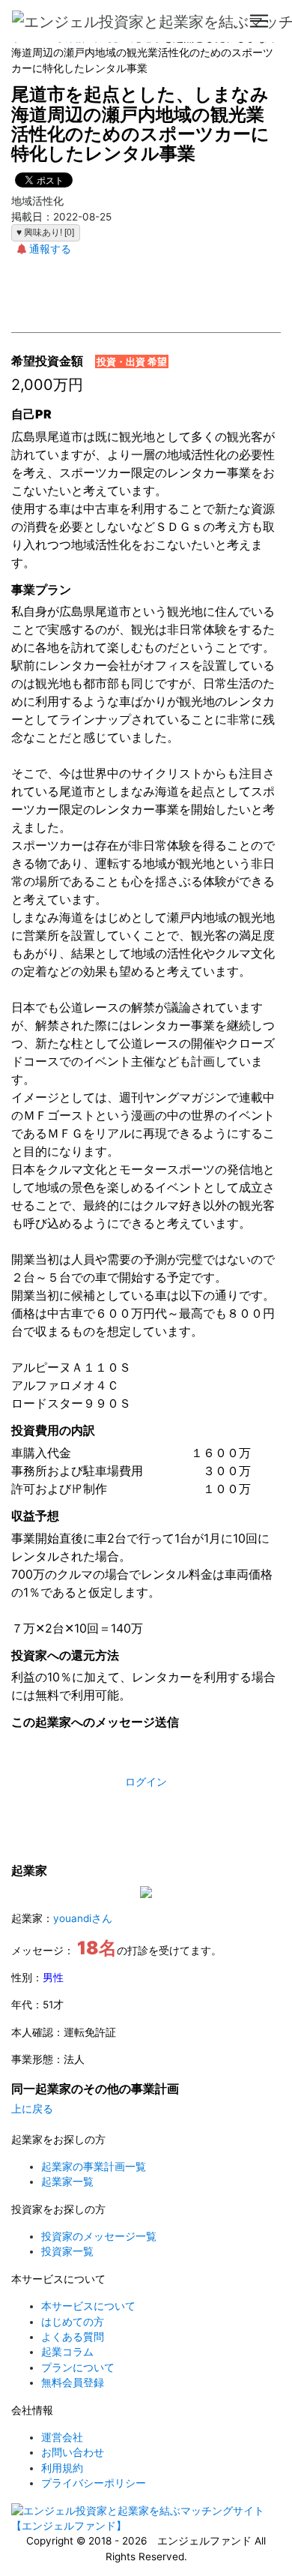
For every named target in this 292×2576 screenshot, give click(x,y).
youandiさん (83, 1918)
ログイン (146, 1782)
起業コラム (67, 2352)
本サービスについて (88, 2306)
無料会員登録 (73, 2383)
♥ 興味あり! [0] (45, 232)
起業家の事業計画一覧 (94, 2167)
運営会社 (62, 2437)
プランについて (78, 2368)
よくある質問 (73, 2337)
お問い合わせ (73, 2452)
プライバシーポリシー (94, 2483)
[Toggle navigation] (259, 21)
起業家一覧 (67, 2182)
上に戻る (32, 2109)
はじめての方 (73, 2322)
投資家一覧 (67, 2251)
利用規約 (62, 2468)
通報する (50, 249)
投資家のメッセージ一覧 (99, 2236)
